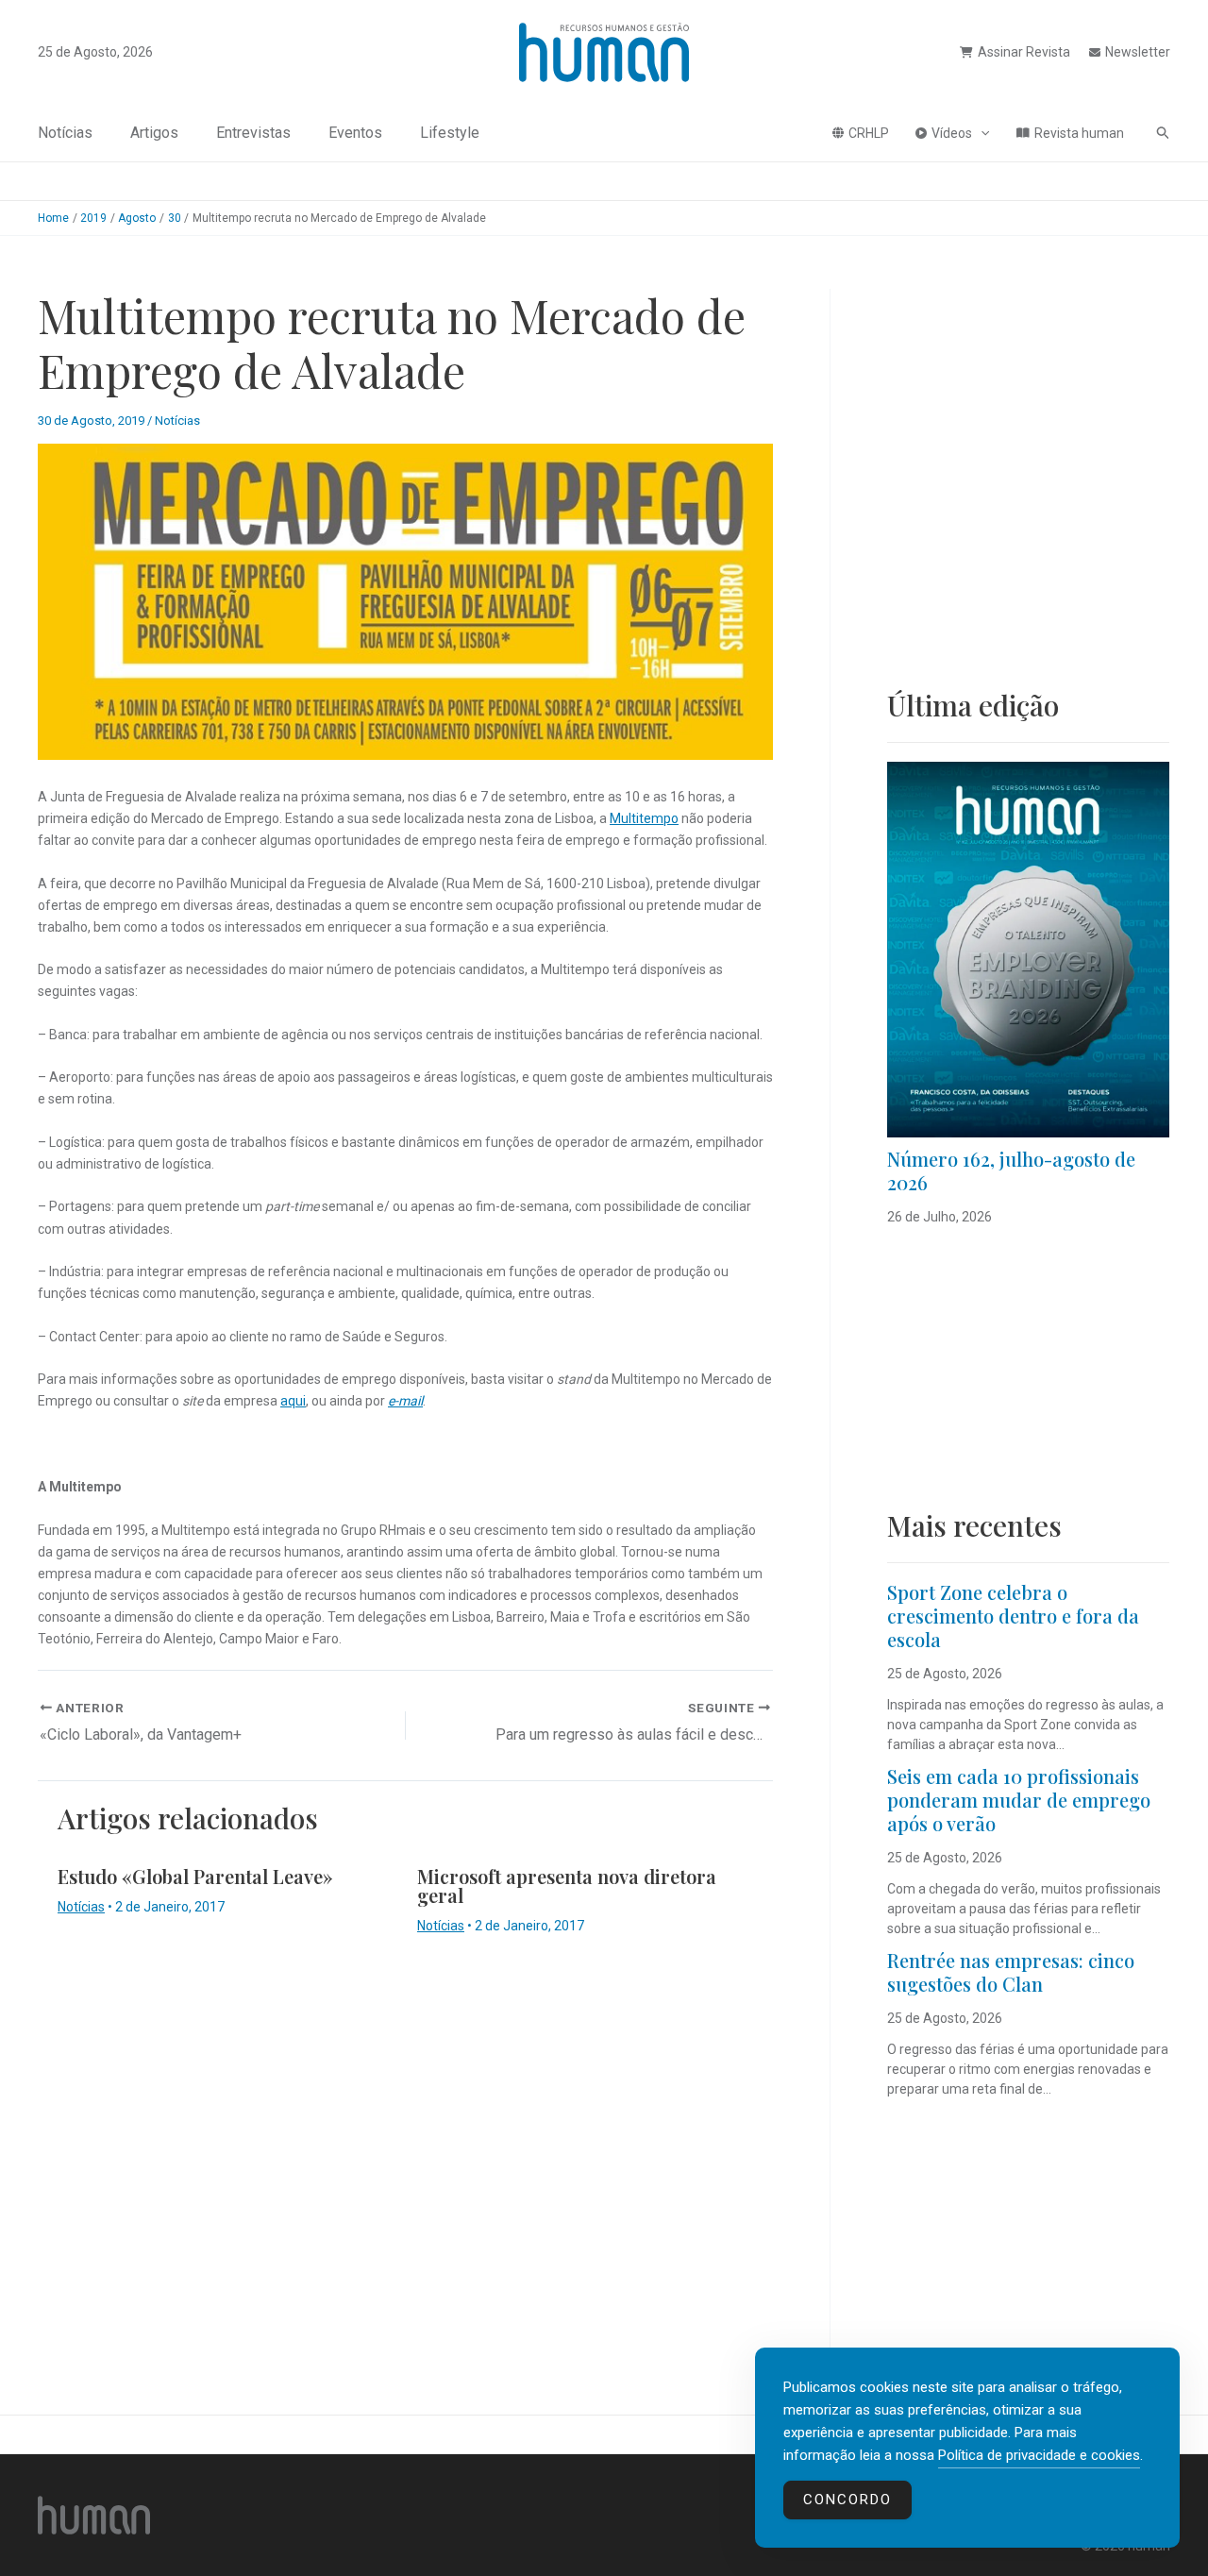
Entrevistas (253, 133)
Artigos (154, 133)
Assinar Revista (1024, 52)
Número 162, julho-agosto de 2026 (1011, 1170)
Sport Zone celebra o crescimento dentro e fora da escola (1013, 1616)
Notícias (65, 133)
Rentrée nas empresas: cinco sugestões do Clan (1011, 1972)
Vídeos (952, 133)
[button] (981, 133)
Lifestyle (450, 133)
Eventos (355, 133)
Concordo (847, 2500)
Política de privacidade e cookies (1039, 2455)
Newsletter (1138, 52)
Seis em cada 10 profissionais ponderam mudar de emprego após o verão (1019, 1800)
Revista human (1079, 133)
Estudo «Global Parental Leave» (195, 1876)
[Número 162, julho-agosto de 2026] (1028, 950)
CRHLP (869, 133)
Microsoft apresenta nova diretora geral (567, 1886)
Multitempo (644, 818)
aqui (293, 1401)
